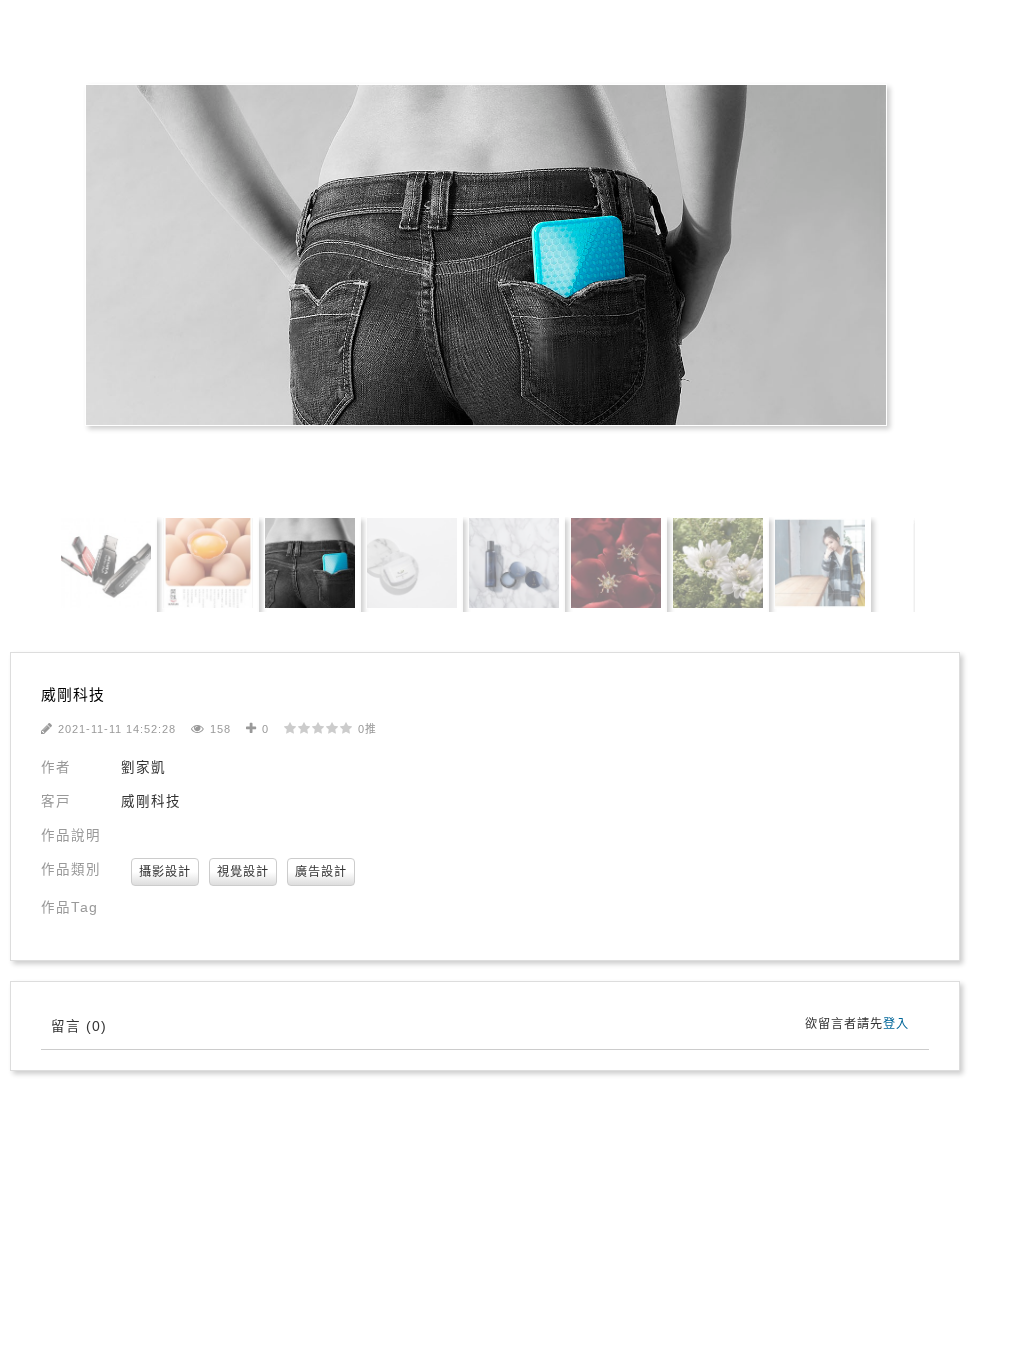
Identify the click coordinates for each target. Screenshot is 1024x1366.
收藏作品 (379, 464)
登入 (896, 1024)
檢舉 (625, 464)
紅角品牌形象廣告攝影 (105, 42)
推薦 (472, 464)
